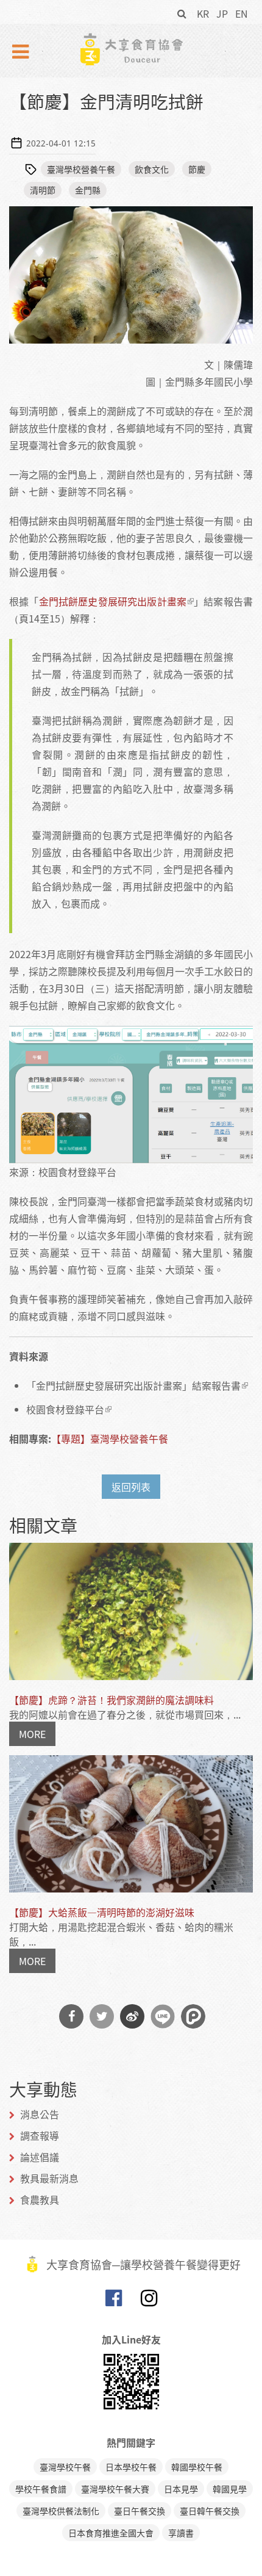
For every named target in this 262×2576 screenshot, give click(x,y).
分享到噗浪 (193, 2016)
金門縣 (88, 190)
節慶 (197, 169)
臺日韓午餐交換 (210, 2511)
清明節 (43, 190)
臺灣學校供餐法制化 (61, 2511)
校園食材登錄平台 (65, 1409)
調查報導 (40, 2135)
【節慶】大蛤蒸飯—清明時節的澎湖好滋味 (102, 1912)
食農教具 (40, 2199)
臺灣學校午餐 (65, 2467)
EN (242, 13)
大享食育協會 (113, 2301)
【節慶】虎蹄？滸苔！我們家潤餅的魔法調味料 (112, 1700)
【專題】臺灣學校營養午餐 (110, 1438)
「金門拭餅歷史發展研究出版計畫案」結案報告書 (133, 1385)
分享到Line (163, 2016)
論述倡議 (40, 2157)
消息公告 (40, 2114)
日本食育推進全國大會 (111, 2533)
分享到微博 (132, 2016)
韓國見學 (230, 2489)
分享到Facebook (71, 2016)
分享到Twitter (102, 2016)
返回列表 (131, 1487)
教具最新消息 (49, 2178)
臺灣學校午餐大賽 (115, 2489)
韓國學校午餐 (197, 2467)
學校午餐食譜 (41, 2489)
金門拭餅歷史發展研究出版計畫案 (113, 601)
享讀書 (181, 2533)
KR (203, 13)
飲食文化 (152, 169)
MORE (32, 1734)
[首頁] (131, 49)
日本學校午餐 (131, 2467)
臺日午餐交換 (140, 2511)
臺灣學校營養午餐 (81, 169)
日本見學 (181, 2489)
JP (222, 13)
